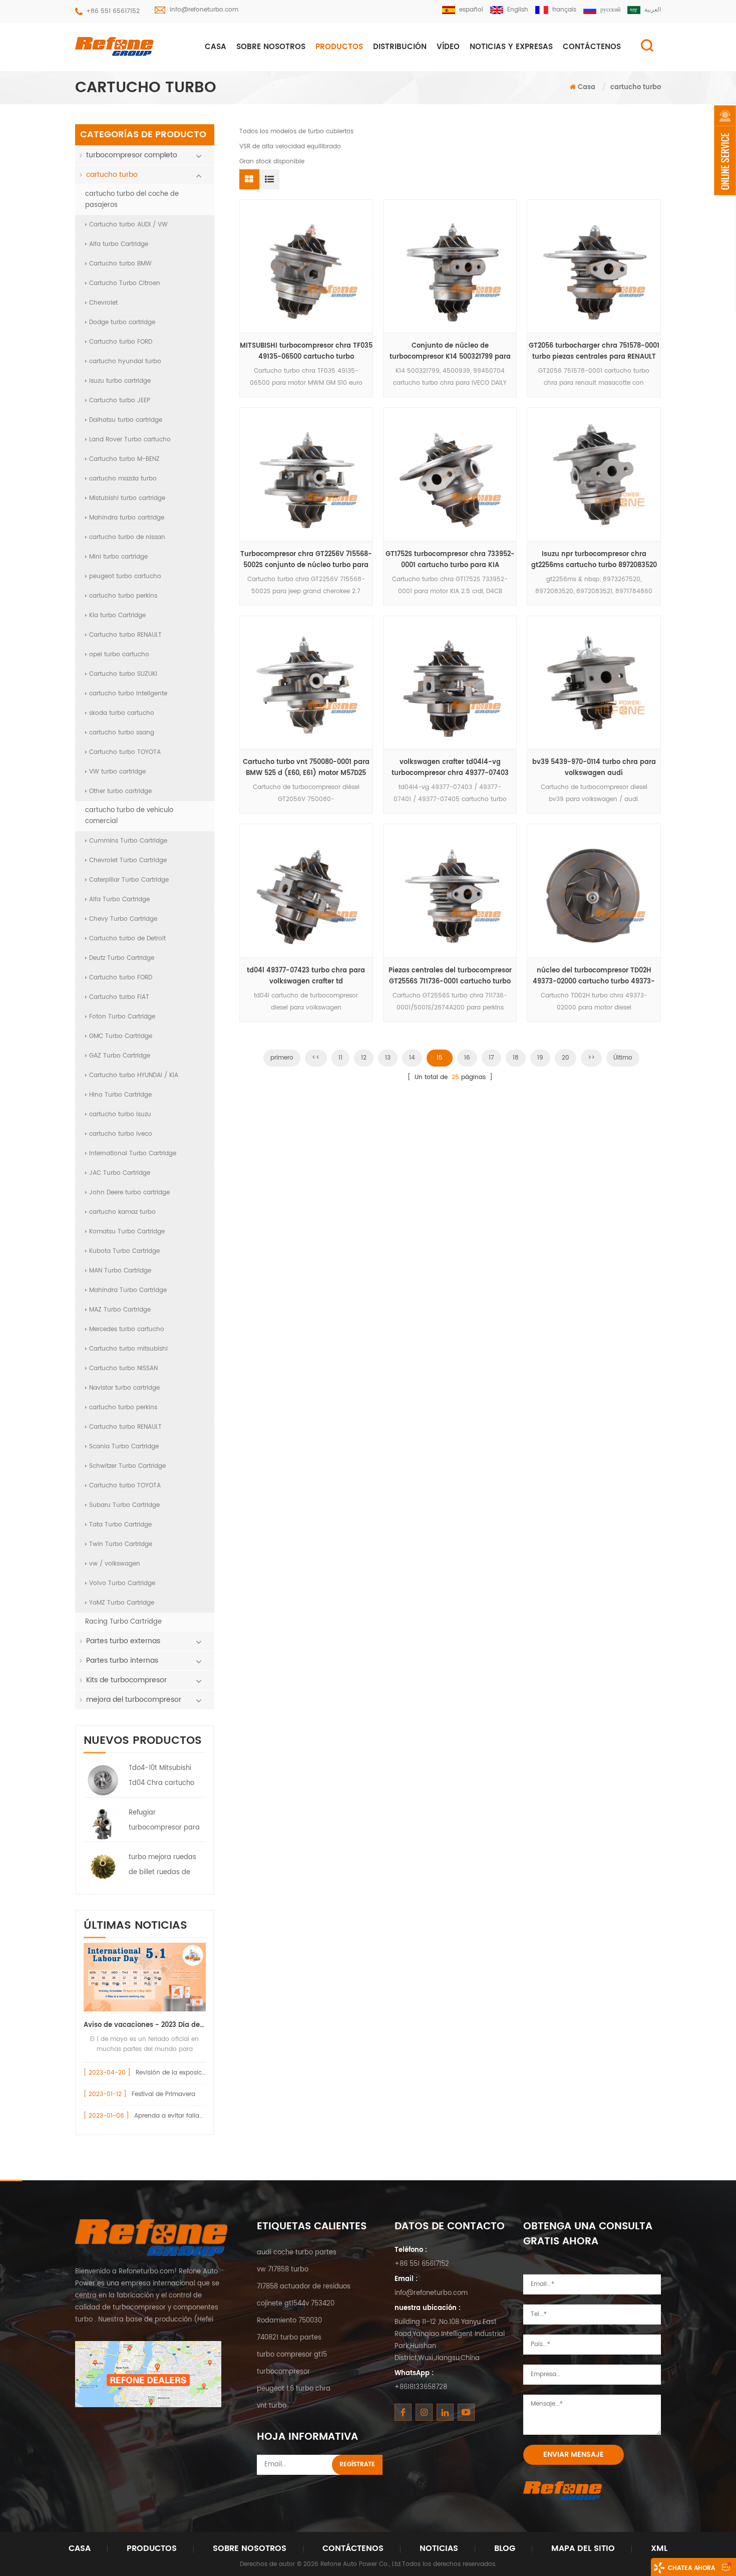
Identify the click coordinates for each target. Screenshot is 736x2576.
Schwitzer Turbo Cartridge (127, 1466)
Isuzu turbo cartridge (120, 381)
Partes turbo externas (123, 1641)
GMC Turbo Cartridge (121, 1036)
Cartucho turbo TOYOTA (125, 752)
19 (540, 1058)
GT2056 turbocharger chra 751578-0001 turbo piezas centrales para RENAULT (594, 351)
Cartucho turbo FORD (121, 342)
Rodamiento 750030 (289, 2321)
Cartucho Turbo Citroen (125, 283)
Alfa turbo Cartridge (119, 244)
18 (516, 1058)
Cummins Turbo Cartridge (128, 841)
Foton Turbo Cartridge (122, 1017)
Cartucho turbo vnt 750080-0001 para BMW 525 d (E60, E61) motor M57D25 (306, 768)
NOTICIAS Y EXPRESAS (511, 47)
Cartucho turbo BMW (120, 264)
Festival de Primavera (163, 2094)
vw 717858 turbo (283, 2270)
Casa (216, 47)
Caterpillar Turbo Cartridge (129, 880)
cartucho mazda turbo (123, 479)
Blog (505, 2548)
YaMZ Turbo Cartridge (122, 1603)
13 (388, 1058)
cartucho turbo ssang (122, 733)
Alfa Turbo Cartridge (119, 899)
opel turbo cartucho (119, 655)
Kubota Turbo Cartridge (124, 1251)
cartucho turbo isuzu (120, 1114)
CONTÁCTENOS (592, 47)
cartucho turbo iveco (121, 1134)
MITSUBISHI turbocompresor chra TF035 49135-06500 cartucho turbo (306, 351)
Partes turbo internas (122, 1660)
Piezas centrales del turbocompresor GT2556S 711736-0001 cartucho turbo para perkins (450, 976)
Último (623, 1058)
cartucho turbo (636, 87)
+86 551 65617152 (113, 11)
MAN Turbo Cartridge (120, 1271)
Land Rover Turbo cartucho (130, 440)
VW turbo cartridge (117, 772)
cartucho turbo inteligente (128, 694)
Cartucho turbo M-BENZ (124, 459)
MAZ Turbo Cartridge (120, 1310)
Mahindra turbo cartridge (127, 518)
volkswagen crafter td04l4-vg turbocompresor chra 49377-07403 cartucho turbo (450, 768)
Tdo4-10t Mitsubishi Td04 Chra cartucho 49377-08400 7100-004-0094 (161, 1777)
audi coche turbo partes (297, 2253)
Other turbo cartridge (120, 791)
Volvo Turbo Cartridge (122, 1583)
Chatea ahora (691, 2568)
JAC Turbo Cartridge (120, 1173)
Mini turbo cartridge (118, 557)
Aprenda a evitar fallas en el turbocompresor (202, 2116)
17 (491, 1058)
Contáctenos (353, 2548)
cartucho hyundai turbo (125, 361)
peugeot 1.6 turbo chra (294, 2389)
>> (591, 1058)
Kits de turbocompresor (126, 1680)
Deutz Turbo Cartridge (122, 958)
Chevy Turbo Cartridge (123, 919)
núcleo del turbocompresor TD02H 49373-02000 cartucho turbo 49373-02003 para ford (594, 976)
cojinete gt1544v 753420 (296, 2304)
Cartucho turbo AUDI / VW (128, 225)
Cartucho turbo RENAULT (125, 635)
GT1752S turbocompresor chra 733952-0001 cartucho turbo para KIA (450, 560)
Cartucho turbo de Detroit (127, 939)
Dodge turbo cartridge (122, 322)
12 (364, 1058)
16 (467, 1058)
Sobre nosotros (271, 47)
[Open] (725, 150)
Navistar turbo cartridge (124, 1388)
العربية (653, 10)
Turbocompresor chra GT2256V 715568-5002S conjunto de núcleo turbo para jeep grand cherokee (306, 560)
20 (566, 1058)
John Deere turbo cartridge (129, 1193)
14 (412, 1058)
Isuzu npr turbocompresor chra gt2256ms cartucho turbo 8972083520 (594, 560)
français (564, 10)
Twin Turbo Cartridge (121, 1544)
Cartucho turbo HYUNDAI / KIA (134, 1075)
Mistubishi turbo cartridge (127, 498)
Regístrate (357, 2465)
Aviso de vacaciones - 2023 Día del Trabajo (145, 2025)
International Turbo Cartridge (133, 1153)
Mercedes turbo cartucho (127, 1329)
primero (282, 1058)
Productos (339, 47)
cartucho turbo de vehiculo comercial (129, 816)
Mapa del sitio (583, 2548)
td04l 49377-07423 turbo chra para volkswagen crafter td (306, 976)
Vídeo (448, 47)
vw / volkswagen (115, 1564)
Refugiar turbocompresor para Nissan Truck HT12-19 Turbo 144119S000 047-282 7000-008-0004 (165, 1822)
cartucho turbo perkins (123, 596)
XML (659, 2548)
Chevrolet (103, 303)
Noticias (439, 2548)
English (518, 10)
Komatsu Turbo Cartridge (127, 1232)
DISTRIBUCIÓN (400, 47)
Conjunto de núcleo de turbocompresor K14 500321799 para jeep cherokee (450, 352)
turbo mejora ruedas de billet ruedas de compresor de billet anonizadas (162, 1866)
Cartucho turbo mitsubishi (128, 1349)
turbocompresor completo (132, 155)
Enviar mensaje (574, 2455)
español (471, 10)
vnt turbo (272, 2406)
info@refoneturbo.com (204, 10)
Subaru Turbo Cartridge (124, 1505)
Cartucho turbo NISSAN (123, 1368)
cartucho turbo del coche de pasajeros (132, 200)
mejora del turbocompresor (134, 1700)
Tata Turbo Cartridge (120, 1525)
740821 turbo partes (289, 2338)
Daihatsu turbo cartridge (126, 420)
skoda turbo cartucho (122, 713)
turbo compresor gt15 (292, 2355)
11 (340, 1058)
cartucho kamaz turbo (122, 1212)
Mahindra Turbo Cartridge (128, 1290)
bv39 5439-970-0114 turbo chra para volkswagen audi (594, 768)
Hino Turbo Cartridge (120, 1095)
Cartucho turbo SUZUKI (123, 674)
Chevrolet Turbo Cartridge (128, 860)
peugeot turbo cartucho (125, 576)
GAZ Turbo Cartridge (120, 1056)
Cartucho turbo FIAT (119, 997)
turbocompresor (283, 2372)
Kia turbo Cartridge (117, 615)
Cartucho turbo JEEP (120, 401)
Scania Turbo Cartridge (124, 1447)
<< (316, 1058)
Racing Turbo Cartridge (123, 1622)
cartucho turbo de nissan (127, 537)
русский (610, 10)
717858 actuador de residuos (304, 2287)
